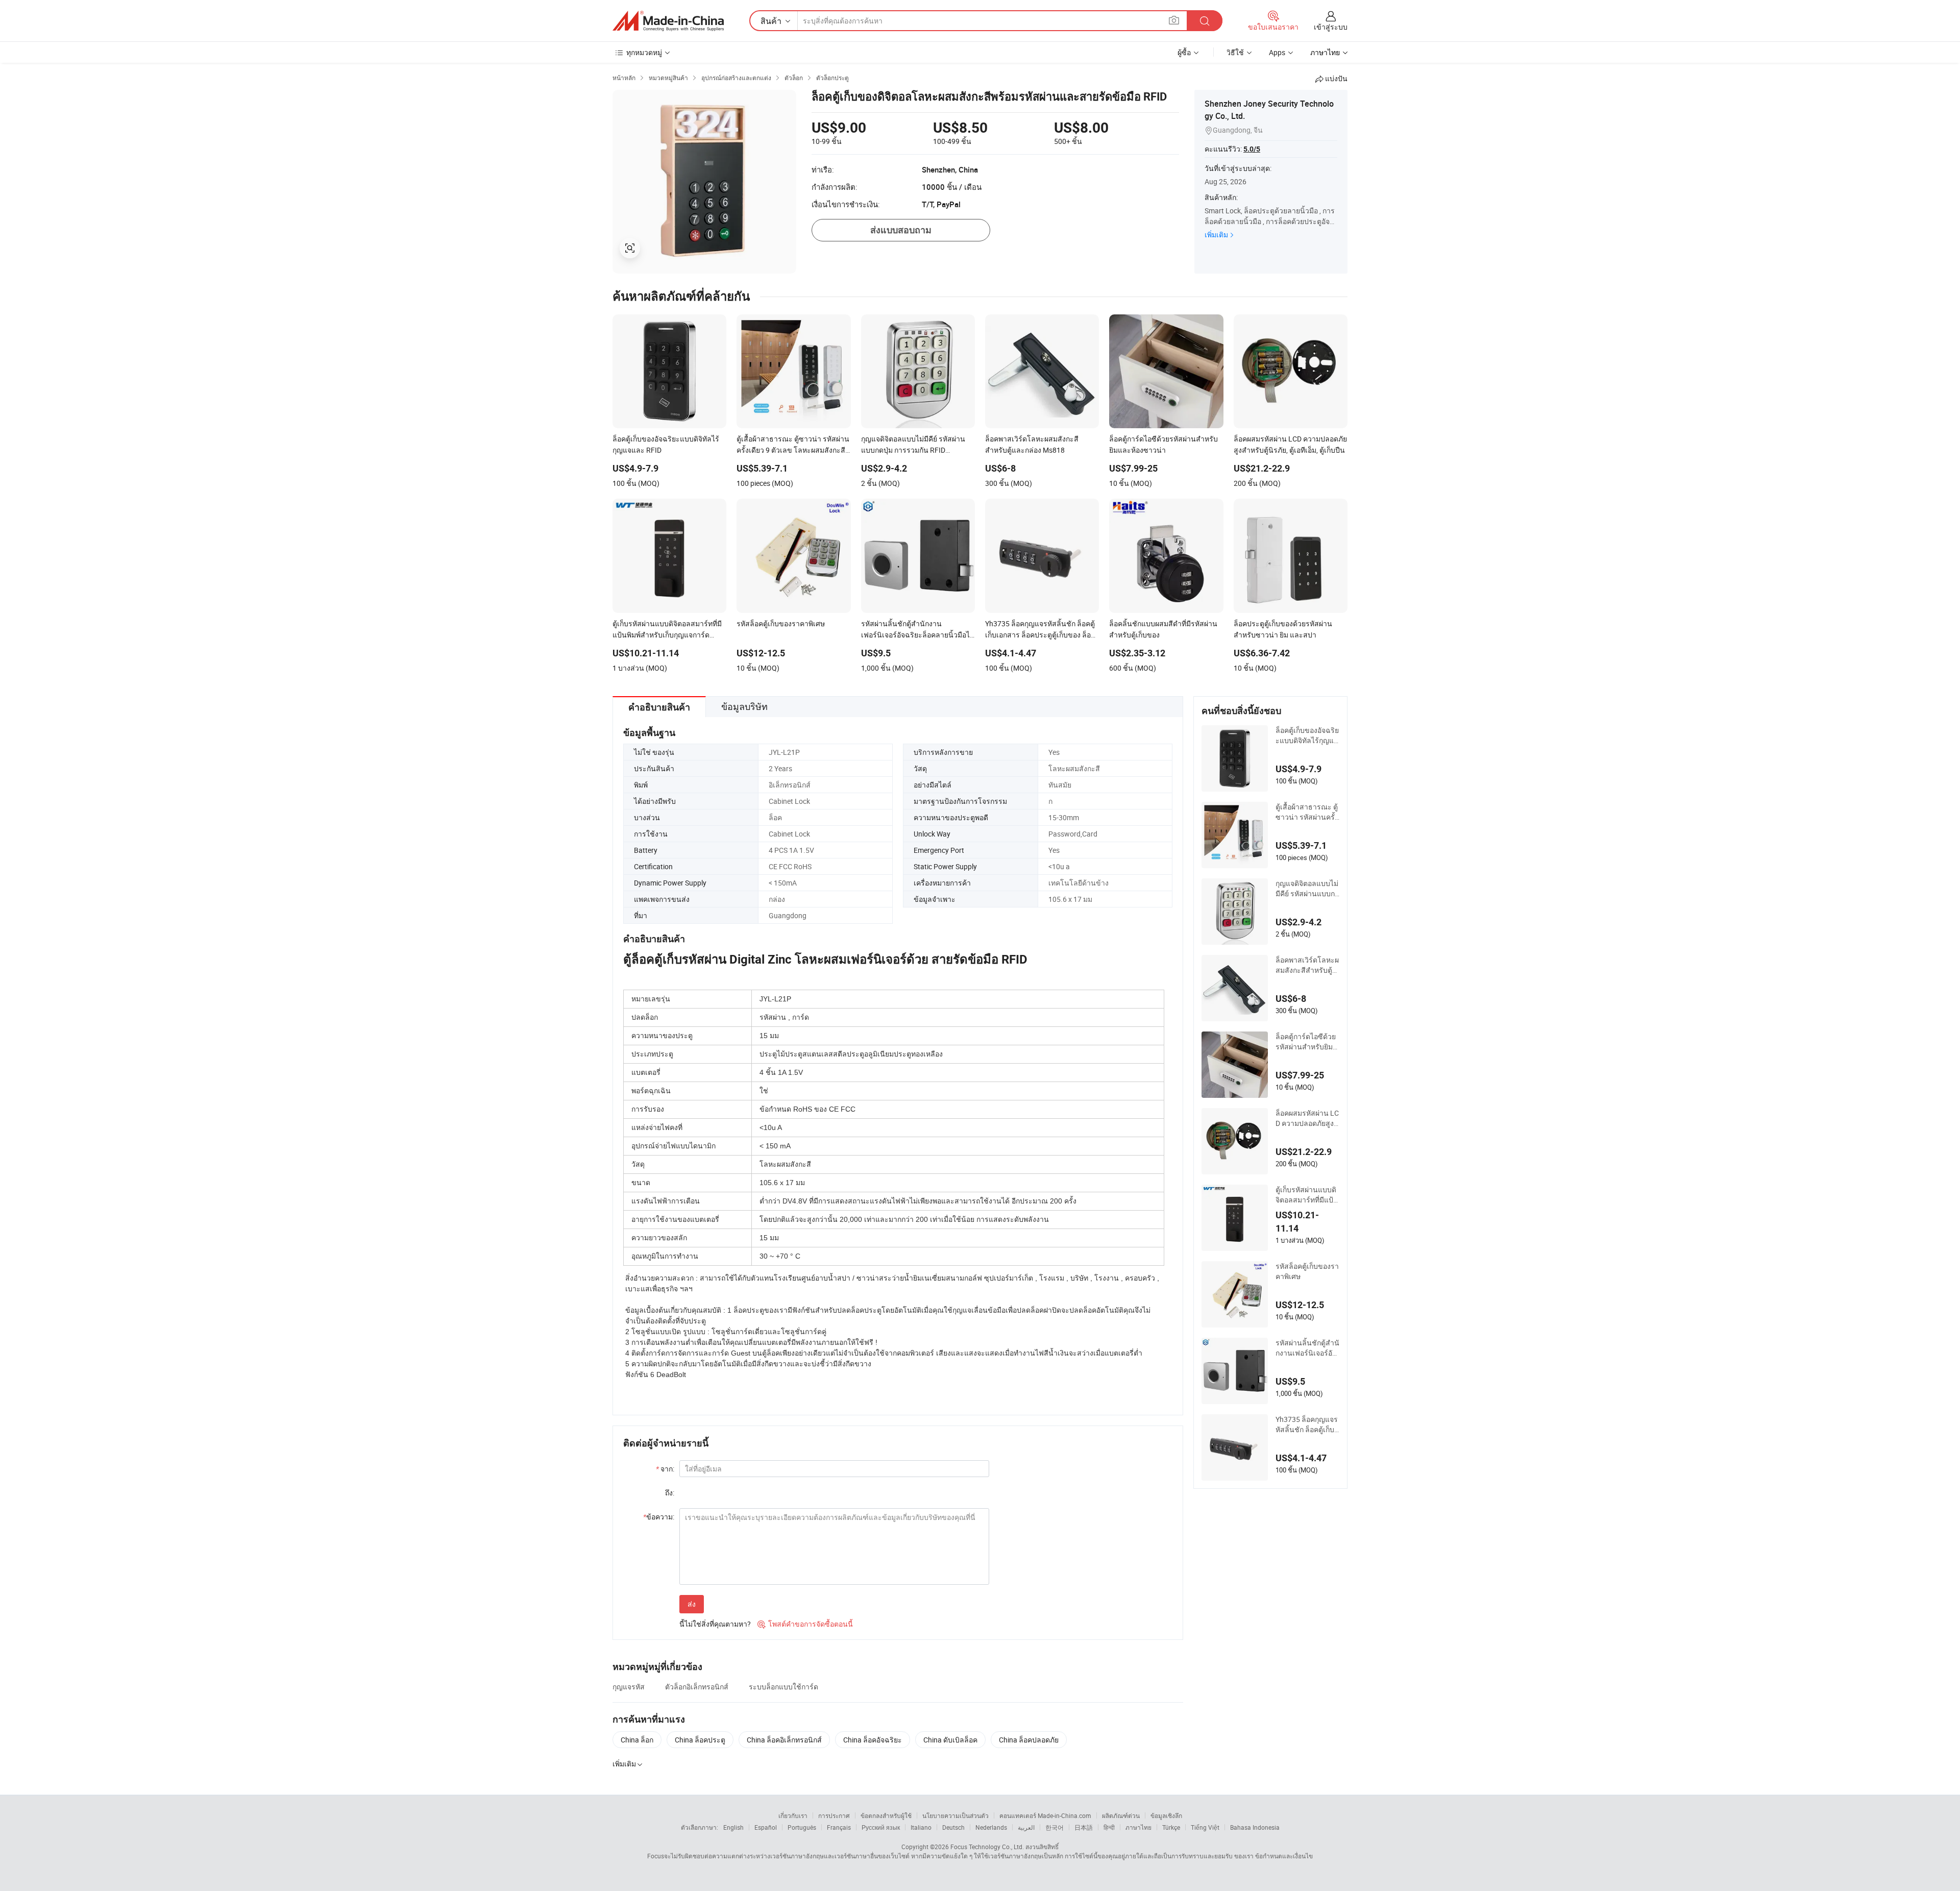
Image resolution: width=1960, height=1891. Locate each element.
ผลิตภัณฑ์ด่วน (1121, 1815)
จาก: (665, 1469)
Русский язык (881, 1827)
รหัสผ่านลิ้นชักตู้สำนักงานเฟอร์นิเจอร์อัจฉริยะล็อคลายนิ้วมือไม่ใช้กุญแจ (1307, 1348)
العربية (1026, 1827)
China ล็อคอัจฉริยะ (873, 1740)
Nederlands (991, 1827)
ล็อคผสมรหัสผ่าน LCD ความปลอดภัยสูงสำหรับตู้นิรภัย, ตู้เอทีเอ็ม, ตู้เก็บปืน (1307, 1118)
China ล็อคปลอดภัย (1029, 1740)
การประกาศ (834, 1815)
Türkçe (1171, 1827)
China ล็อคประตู (700, 1740)
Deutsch (953, 1827)
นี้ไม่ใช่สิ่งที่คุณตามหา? (715, 1624)
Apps (1277, 52)
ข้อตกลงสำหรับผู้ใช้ (886, 1815)
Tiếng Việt (1205, 1827)
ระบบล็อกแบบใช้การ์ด (783, 1687)
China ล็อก (637, 1740)
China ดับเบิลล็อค (950, 1740)
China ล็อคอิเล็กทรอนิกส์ (784, 1740)
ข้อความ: (659, 1517)
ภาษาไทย (1138, 1827)
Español (766, 1827)
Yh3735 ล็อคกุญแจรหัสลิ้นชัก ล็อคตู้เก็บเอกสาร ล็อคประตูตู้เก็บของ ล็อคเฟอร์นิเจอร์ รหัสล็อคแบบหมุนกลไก (1307, 1425)
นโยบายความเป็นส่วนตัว (955, 1815)
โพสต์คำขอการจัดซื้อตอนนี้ (805, 1624)
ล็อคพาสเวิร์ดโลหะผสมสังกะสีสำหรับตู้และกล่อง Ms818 (1307, 965)
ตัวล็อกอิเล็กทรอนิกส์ (697, 1687)
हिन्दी (1109, 1827)
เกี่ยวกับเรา (793, 1815)
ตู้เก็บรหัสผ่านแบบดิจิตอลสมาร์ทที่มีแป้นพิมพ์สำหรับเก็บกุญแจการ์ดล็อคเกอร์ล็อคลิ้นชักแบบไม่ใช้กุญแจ (1307, 1195)
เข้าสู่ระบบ (1331, 27)
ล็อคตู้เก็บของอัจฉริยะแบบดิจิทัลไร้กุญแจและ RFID (1307, 735)
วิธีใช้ (1235, 52)
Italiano (921, 1827)
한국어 (1055, 1827)
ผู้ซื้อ (1184, 52)
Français (839, 1827)
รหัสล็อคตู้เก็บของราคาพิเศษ (1307, 1271)
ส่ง (692, 1604)
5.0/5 (1252, 149)
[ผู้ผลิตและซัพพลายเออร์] (668, 21)
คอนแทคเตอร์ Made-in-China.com (1045, 1815)
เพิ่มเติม (1216, 235)
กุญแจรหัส (629, 1687)
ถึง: (670, 1493)
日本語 (1084, 1827)
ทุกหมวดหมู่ (644, 52)
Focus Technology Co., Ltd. (987, 1847)
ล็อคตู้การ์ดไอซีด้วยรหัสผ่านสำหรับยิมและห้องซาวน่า (1306, 1042)
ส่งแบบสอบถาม (901, 230)
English (733, 1827)
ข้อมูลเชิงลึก (1166, 1815)
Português (802, 1827)
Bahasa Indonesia (1255, 1827)
